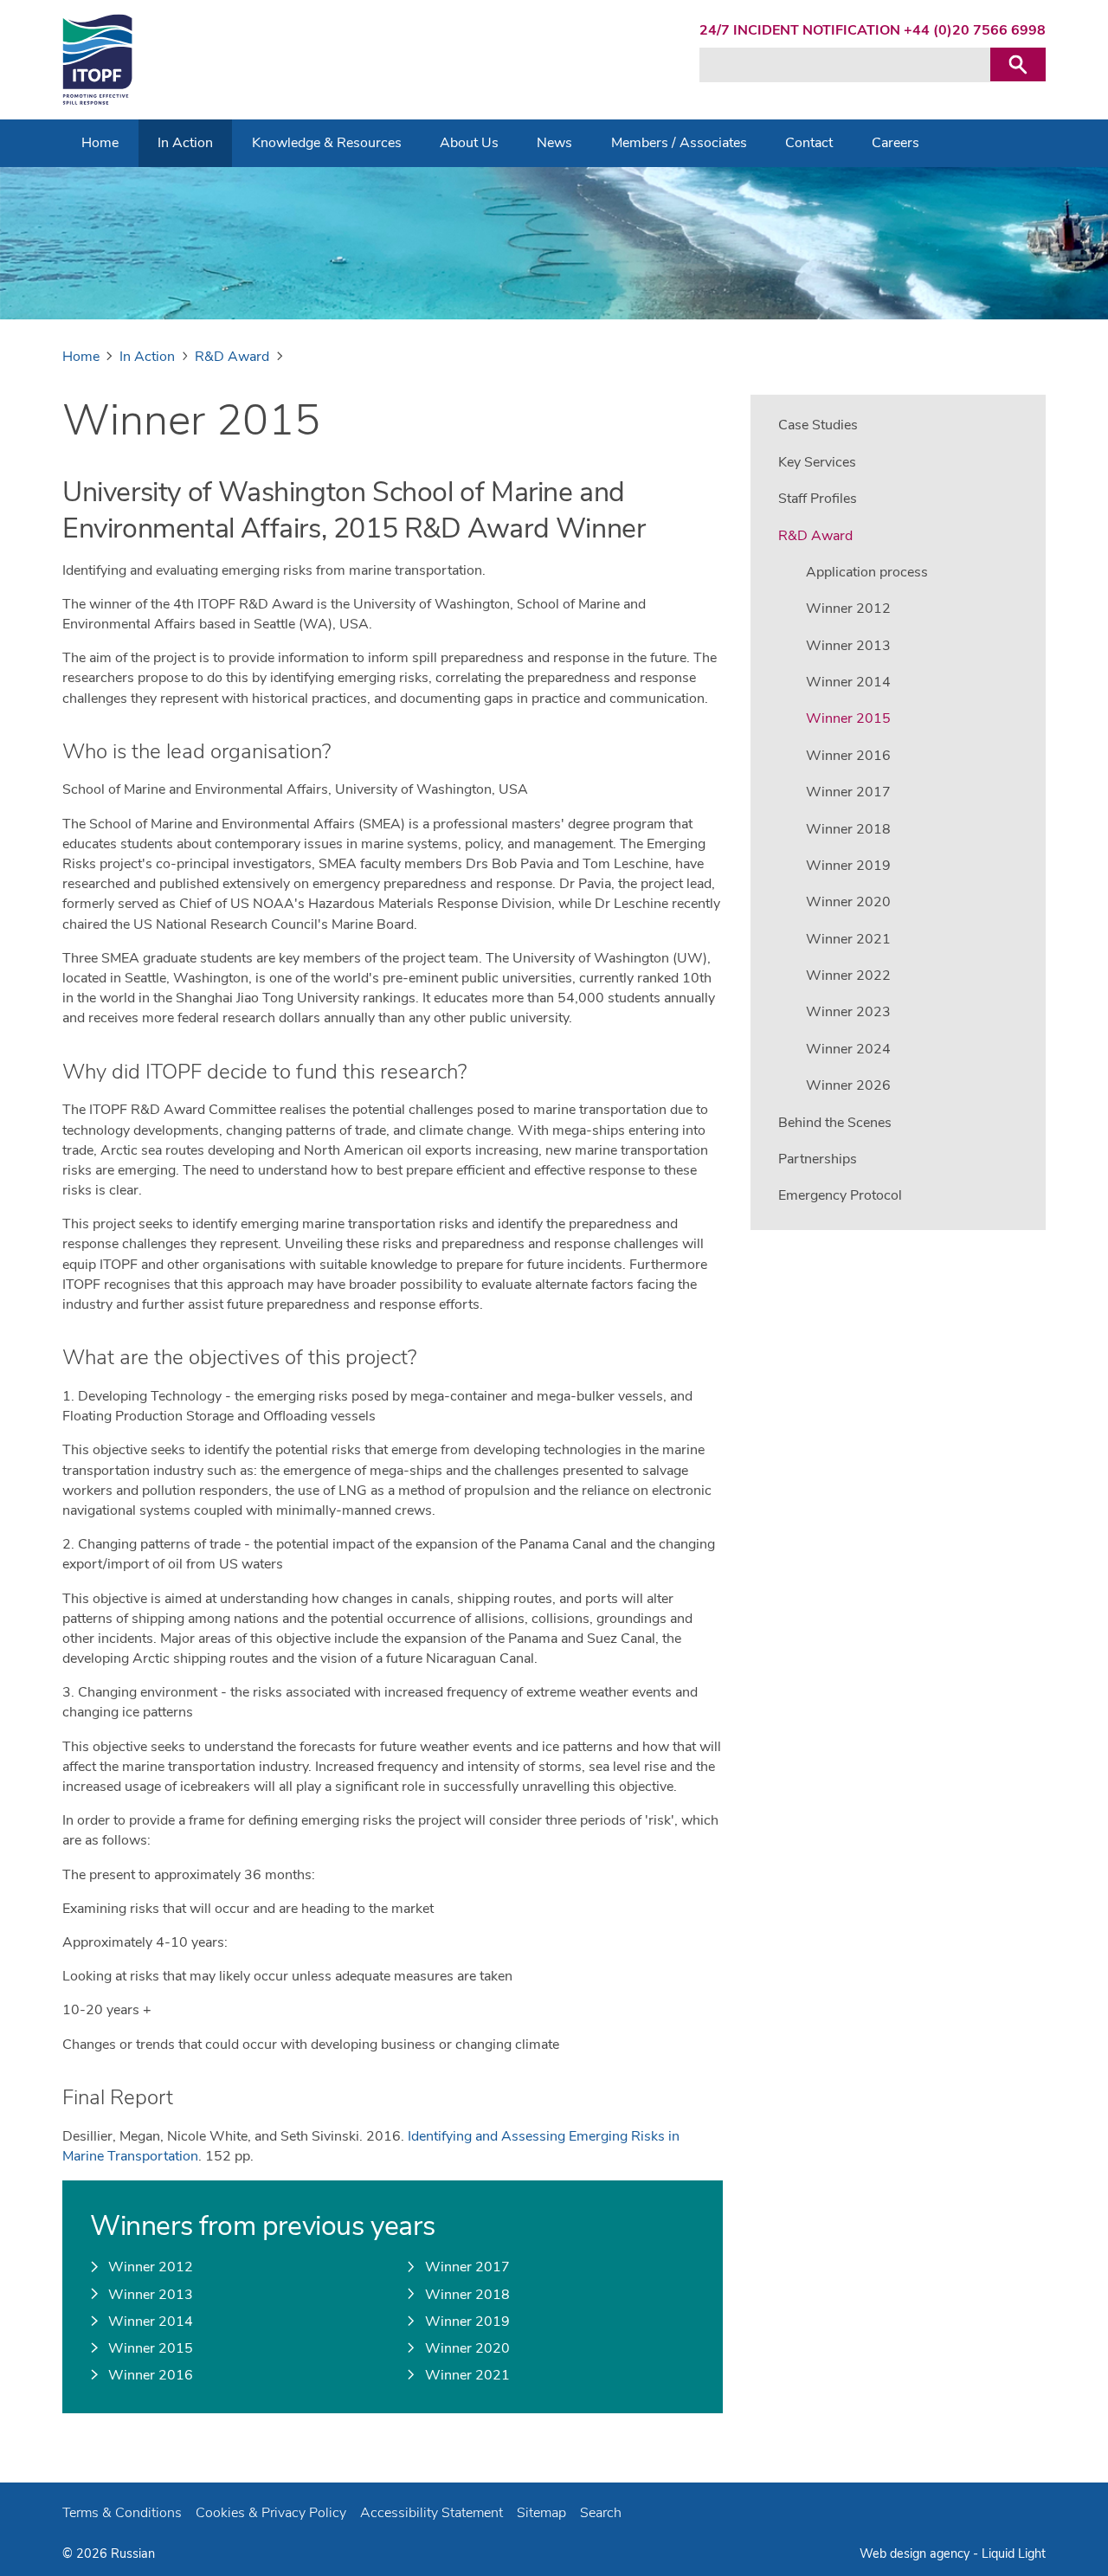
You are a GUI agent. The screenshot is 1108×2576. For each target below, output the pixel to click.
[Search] (1018, 64)
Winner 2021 (467, 2375)
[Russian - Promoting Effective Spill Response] (97, 60)
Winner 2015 (151, 2348)
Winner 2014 (151, 2322)
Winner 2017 (467, 2267)
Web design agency (916, 2553)
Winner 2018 (467, 2295)
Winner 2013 (151, 2295)
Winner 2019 (467, 2322)
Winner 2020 (467, 2348)
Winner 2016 (151, 2375)
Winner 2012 (151, 2267)
